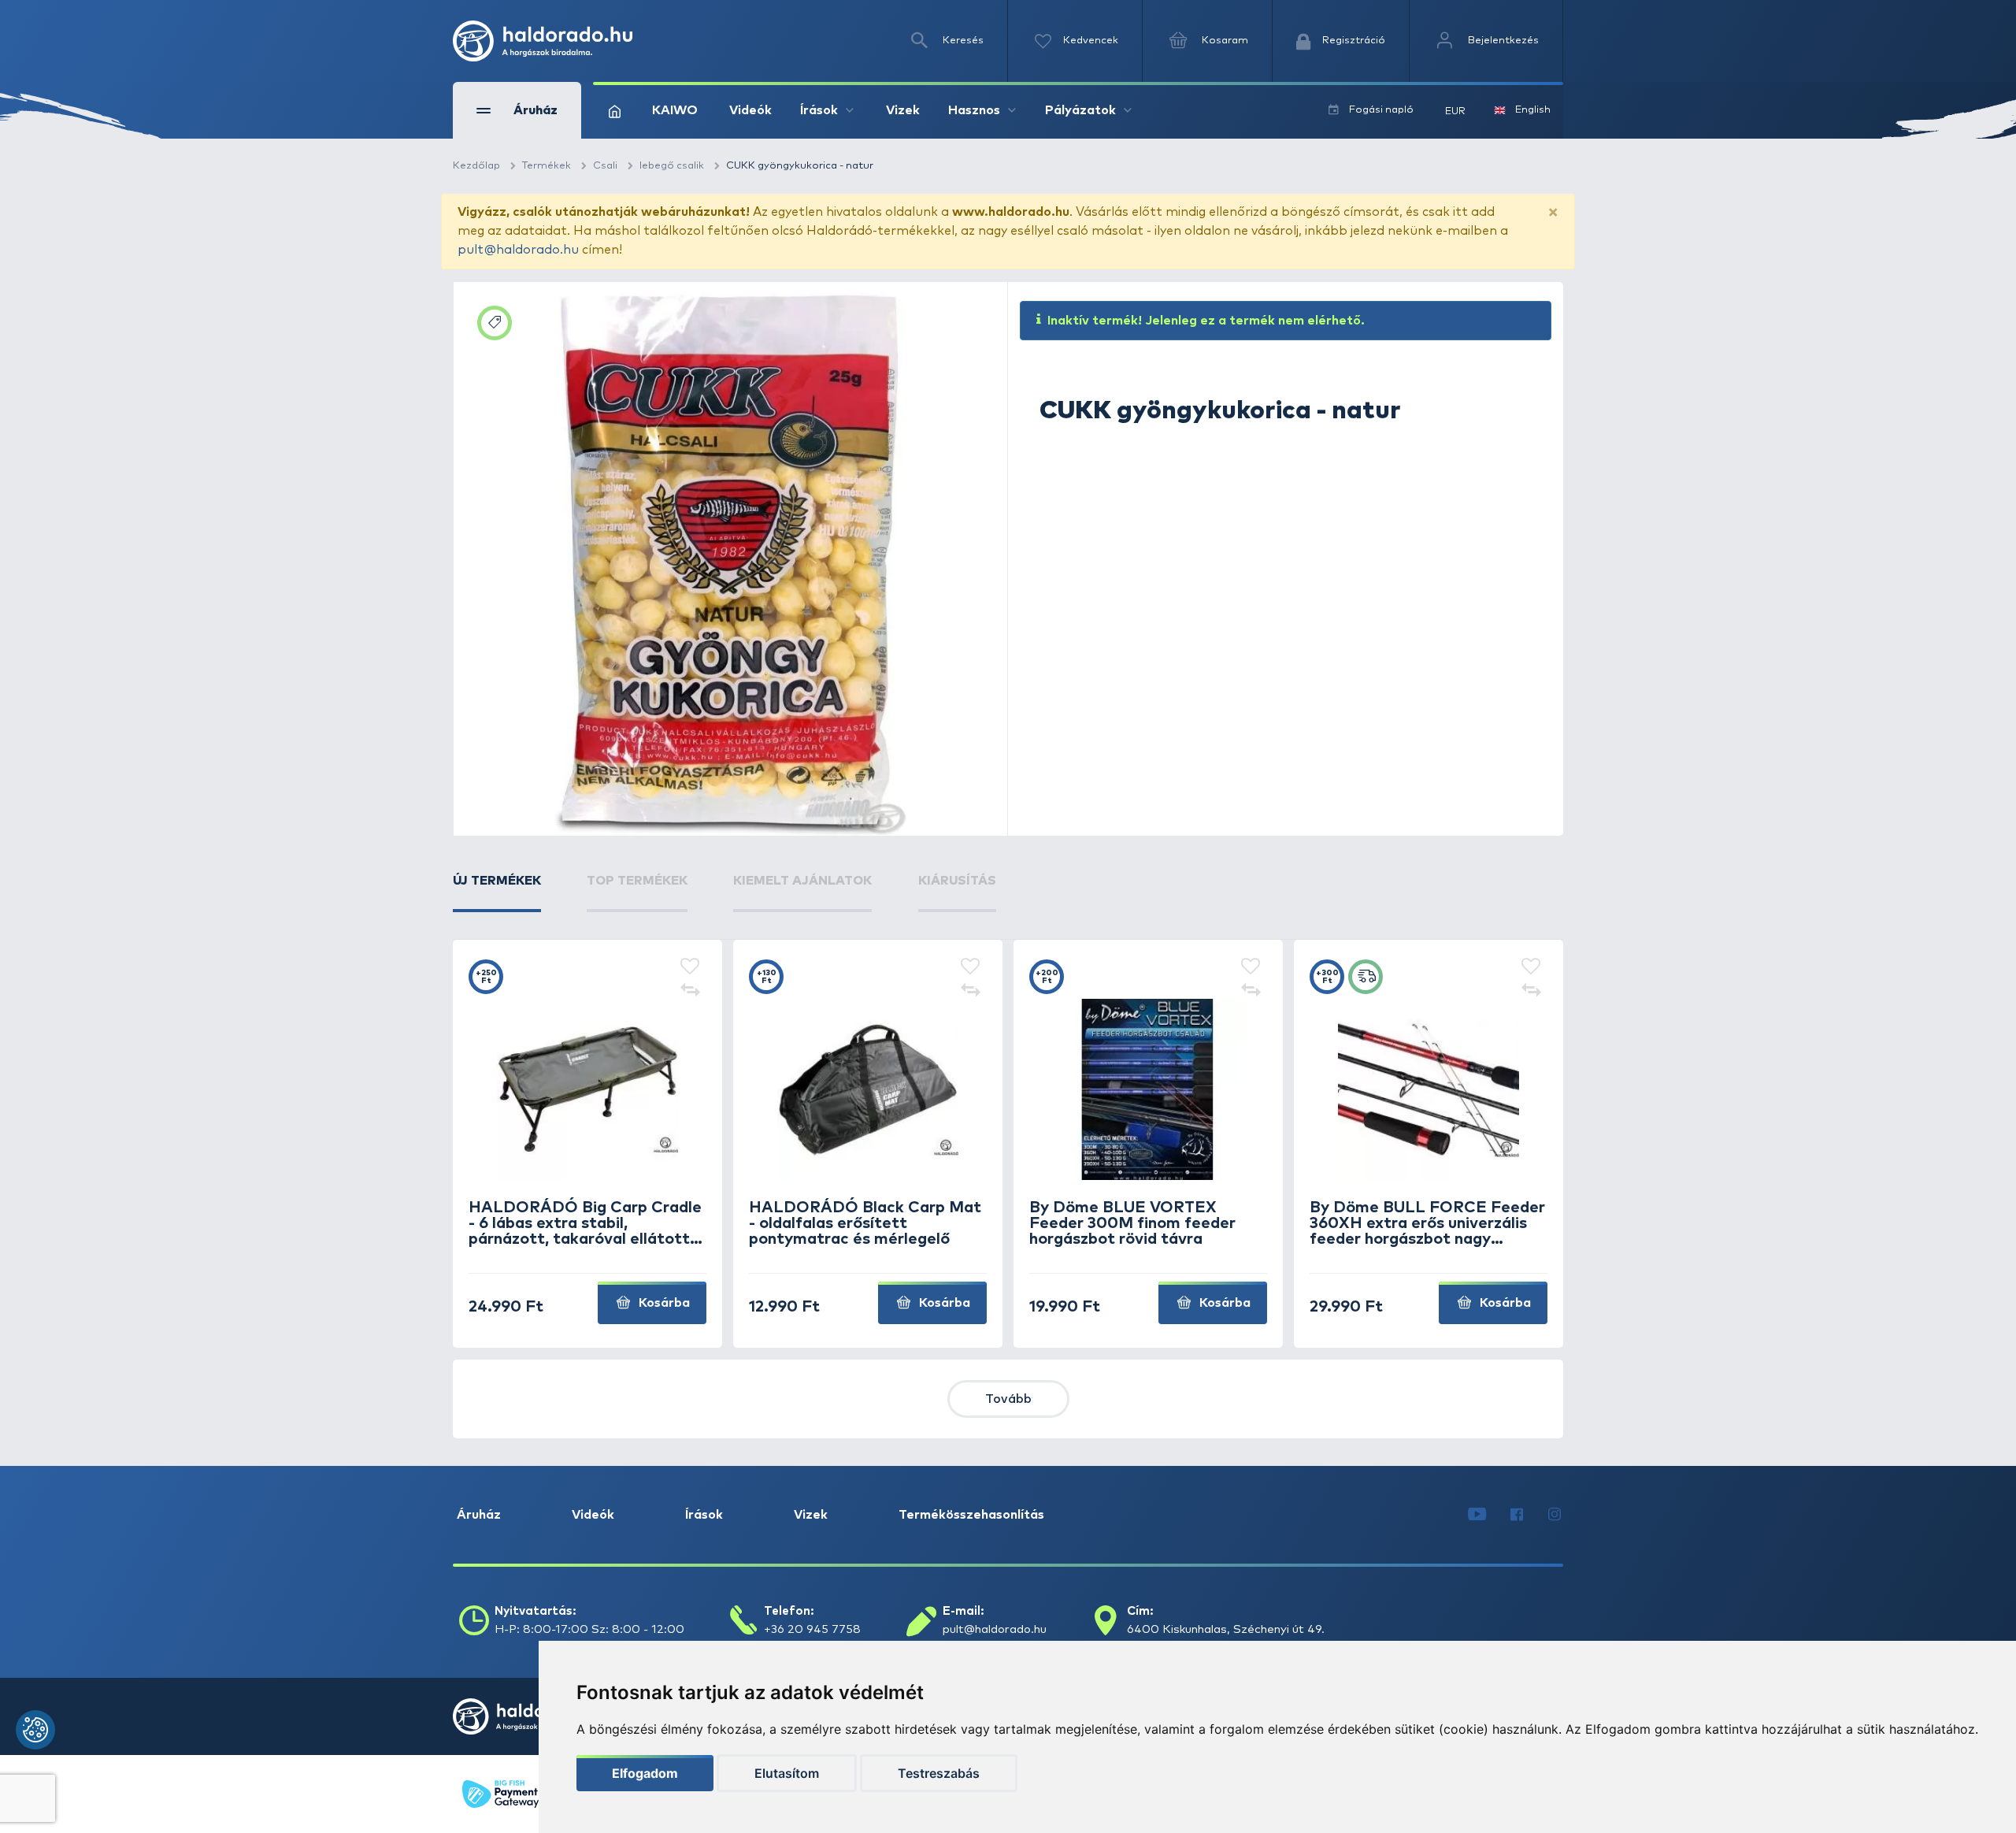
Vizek (903, 110)
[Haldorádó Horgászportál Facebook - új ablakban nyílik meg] (1517, 1515)
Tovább (1008, 1399)
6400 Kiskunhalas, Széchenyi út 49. (1226, 1629)
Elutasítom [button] (787, 1773)
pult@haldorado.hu (518, 250)
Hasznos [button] (974, 110)
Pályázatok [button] (1080, 110)
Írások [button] (819, 110)
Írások (704, 1515)
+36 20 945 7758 (812, 1629)
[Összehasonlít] (690, 991)
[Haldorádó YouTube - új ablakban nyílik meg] (1477, 1515)
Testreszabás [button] (939, 1773)
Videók (750, 110)
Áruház (479, 1515)
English (1533, 110)
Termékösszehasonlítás (971, 1515)
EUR (1455, 111)
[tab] (497, 892)
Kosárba (663, 1303)
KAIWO (675, 110)
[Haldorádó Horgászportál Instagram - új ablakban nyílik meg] (1555, 1515)
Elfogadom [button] (645, 1773)
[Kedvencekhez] (690, 967)
